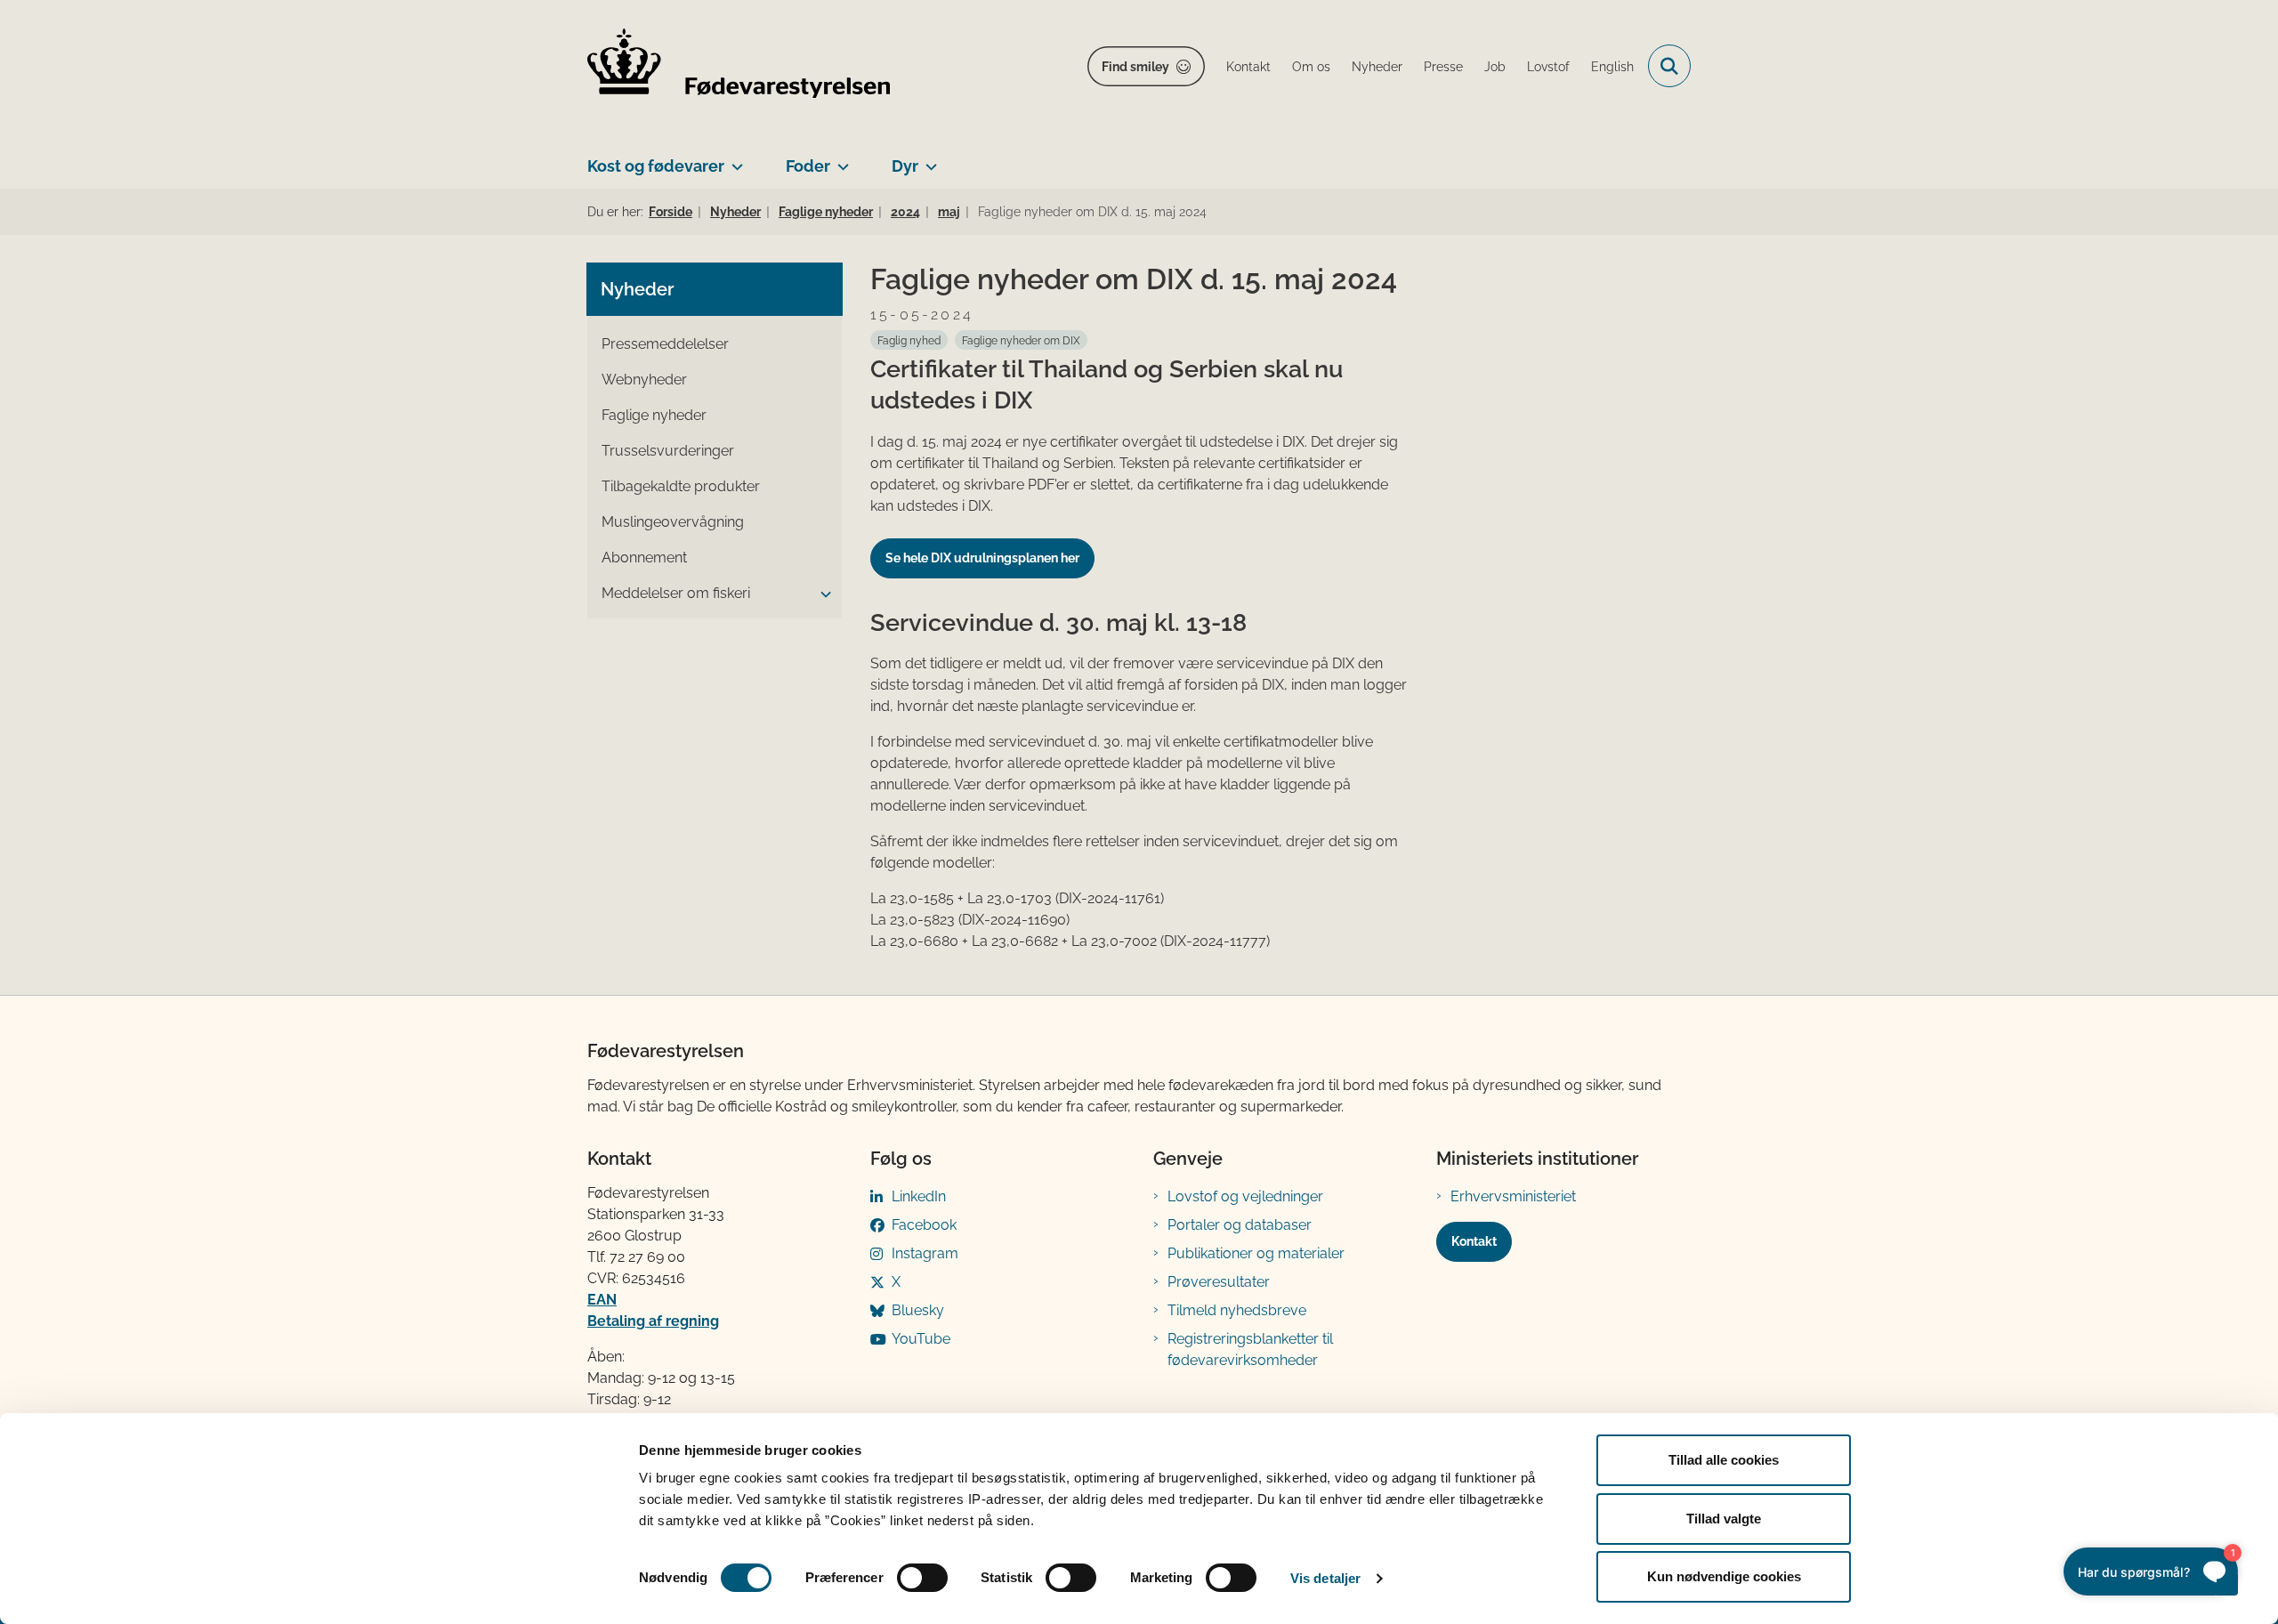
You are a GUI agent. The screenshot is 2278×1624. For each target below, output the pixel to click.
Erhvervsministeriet (1513, 1196)
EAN (602, 1300)
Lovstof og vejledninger (1245, 1196)
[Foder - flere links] (840, 159)
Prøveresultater (1219, 1282)
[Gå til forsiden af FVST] (739, 66)
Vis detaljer (1325, 1578)
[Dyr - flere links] (928, 159)
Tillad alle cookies (1724, 1460)
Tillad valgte (1724, 1519)
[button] (821, 594)
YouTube (921, 1339)
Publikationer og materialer (1256, 1253)
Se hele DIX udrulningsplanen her (982, 558)
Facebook (924, 1225)
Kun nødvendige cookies (1724, 1576)
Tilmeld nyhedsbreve (1237, 1310)
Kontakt (1474, 1241)
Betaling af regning (653, 1321)
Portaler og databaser (1240, 1225)
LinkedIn (919, 1196)
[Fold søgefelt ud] (1669, 66)
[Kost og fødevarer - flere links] (734, 159)
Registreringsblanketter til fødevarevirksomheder (1250, 1349)
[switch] (922, 1578)
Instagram (925, 1253)
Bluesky (918, 1310)
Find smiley (1135, 67)
